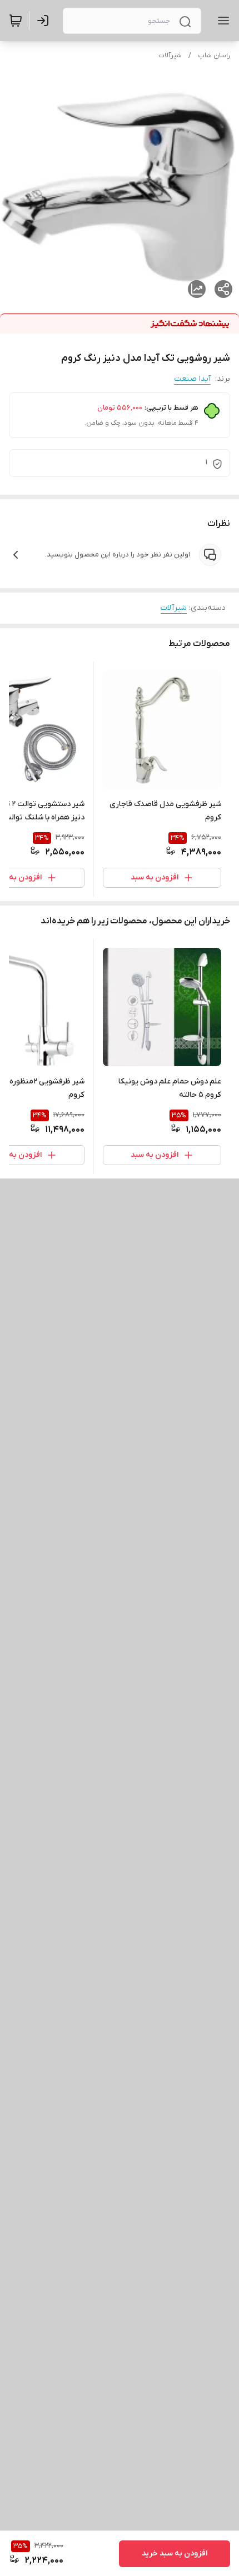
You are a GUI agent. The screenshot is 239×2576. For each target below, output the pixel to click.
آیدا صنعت (192, 379)
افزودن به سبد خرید (175, 2553)
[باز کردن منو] (221, 21)
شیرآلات (170, 56)
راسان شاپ (214, 56)
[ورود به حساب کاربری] (45, 21)
